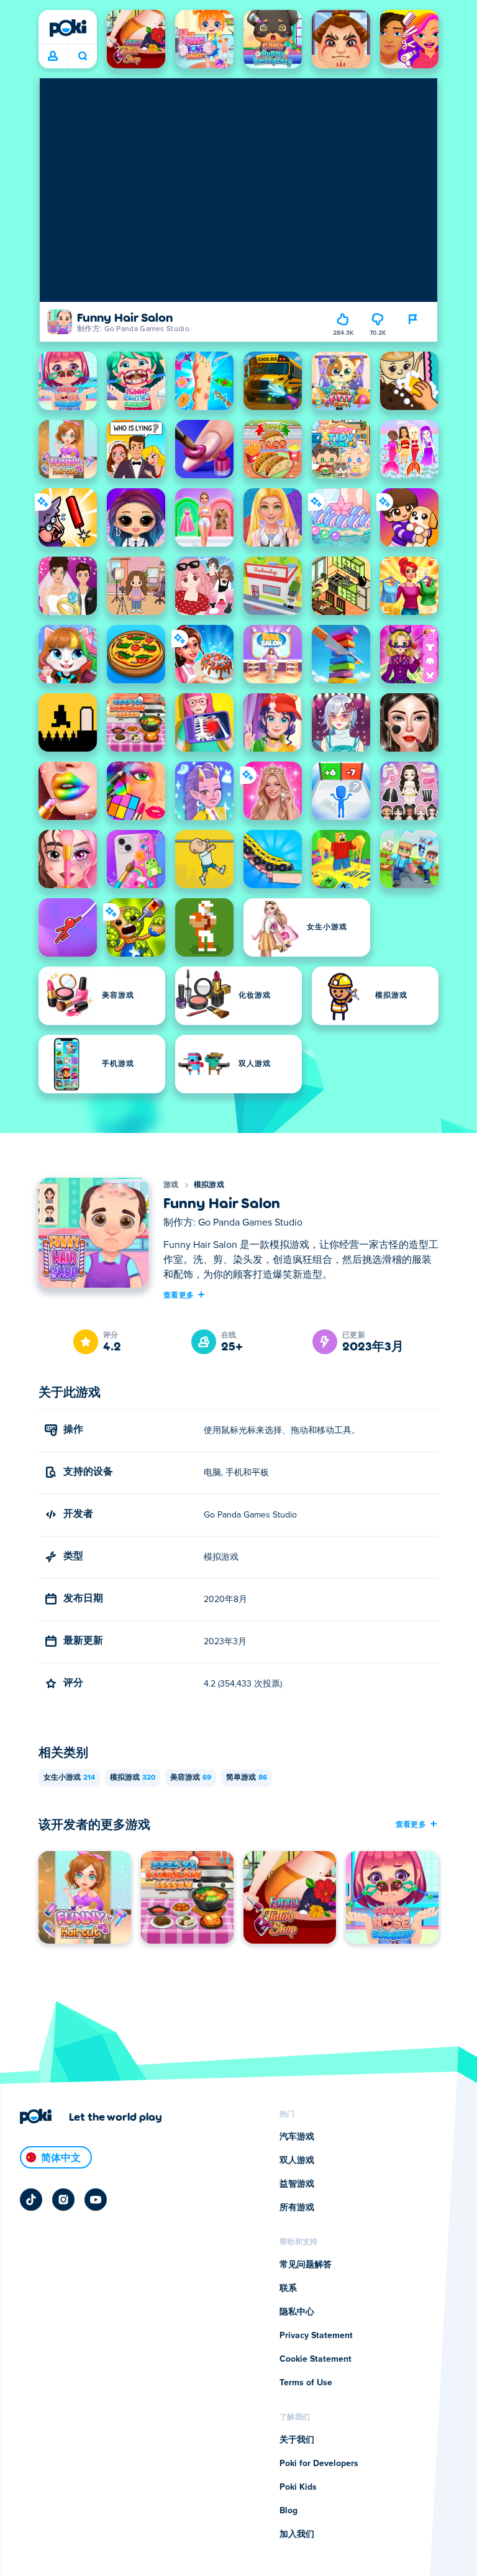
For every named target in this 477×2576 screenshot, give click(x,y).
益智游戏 (297, 2184)
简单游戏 (247, 1778)
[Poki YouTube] (96, 2200)
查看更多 (179, 1295)
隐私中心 (297, 2312)
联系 (288, 2288)
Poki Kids (298, 2487)
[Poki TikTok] (31, 2200)
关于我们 (297, 2440)
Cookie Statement (316, 2359)
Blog (288, 2511)
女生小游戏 (69, 1778)
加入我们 (297, 2534)
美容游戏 (191, 1778)
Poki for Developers (319, 2464)
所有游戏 (297, 2208)
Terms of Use (306, 2383)
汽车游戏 (297, 2137)
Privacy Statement (316, 2336)
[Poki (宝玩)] (68, 28)
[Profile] (53, 57)
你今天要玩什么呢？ (82, 57)
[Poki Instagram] (63, 2200)
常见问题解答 (306, 2265)
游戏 (171, 1185)
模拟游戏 (209, 1185)
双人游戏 (297, 2160)
